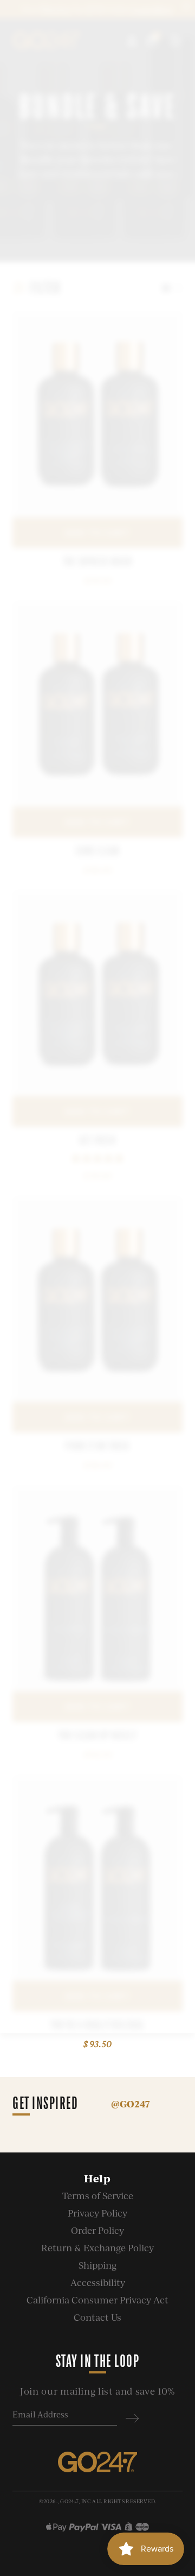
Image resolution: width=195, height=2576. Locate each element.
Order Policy (97, 2230)
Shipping (97, 2265)
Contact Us (97, 2317)
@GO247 (131, 2104)
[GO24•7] (97, 2463)
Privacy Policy (97, 2213)
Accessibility (98, 2283)
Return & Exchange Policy (97, 2248)
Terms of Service (98, 2196)
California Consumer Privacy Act (97, 2300)
